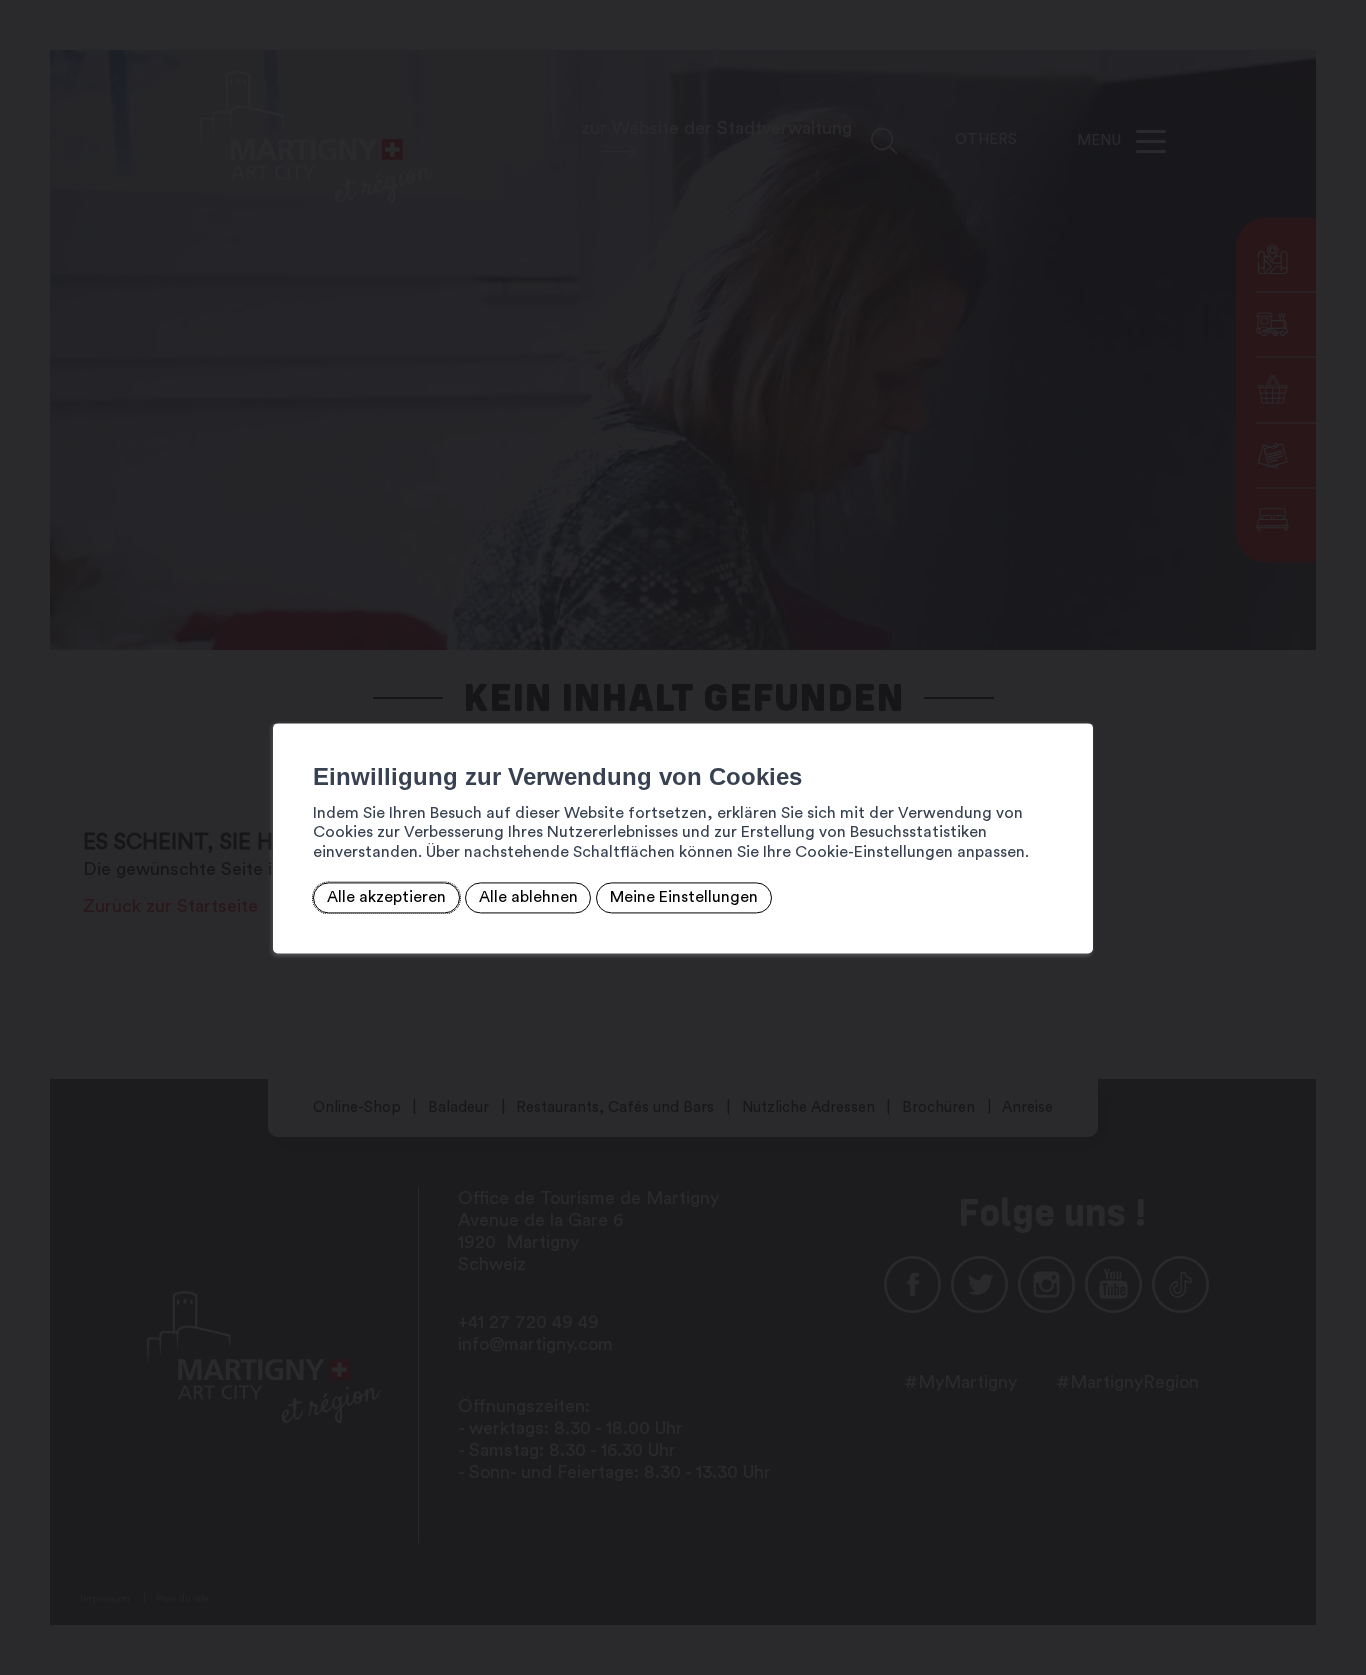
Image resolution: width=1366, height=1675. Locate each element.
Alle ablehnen (528, 898)
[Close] (1075, 701)
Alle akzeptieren (386, 898)
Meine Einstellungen (684, 898)
